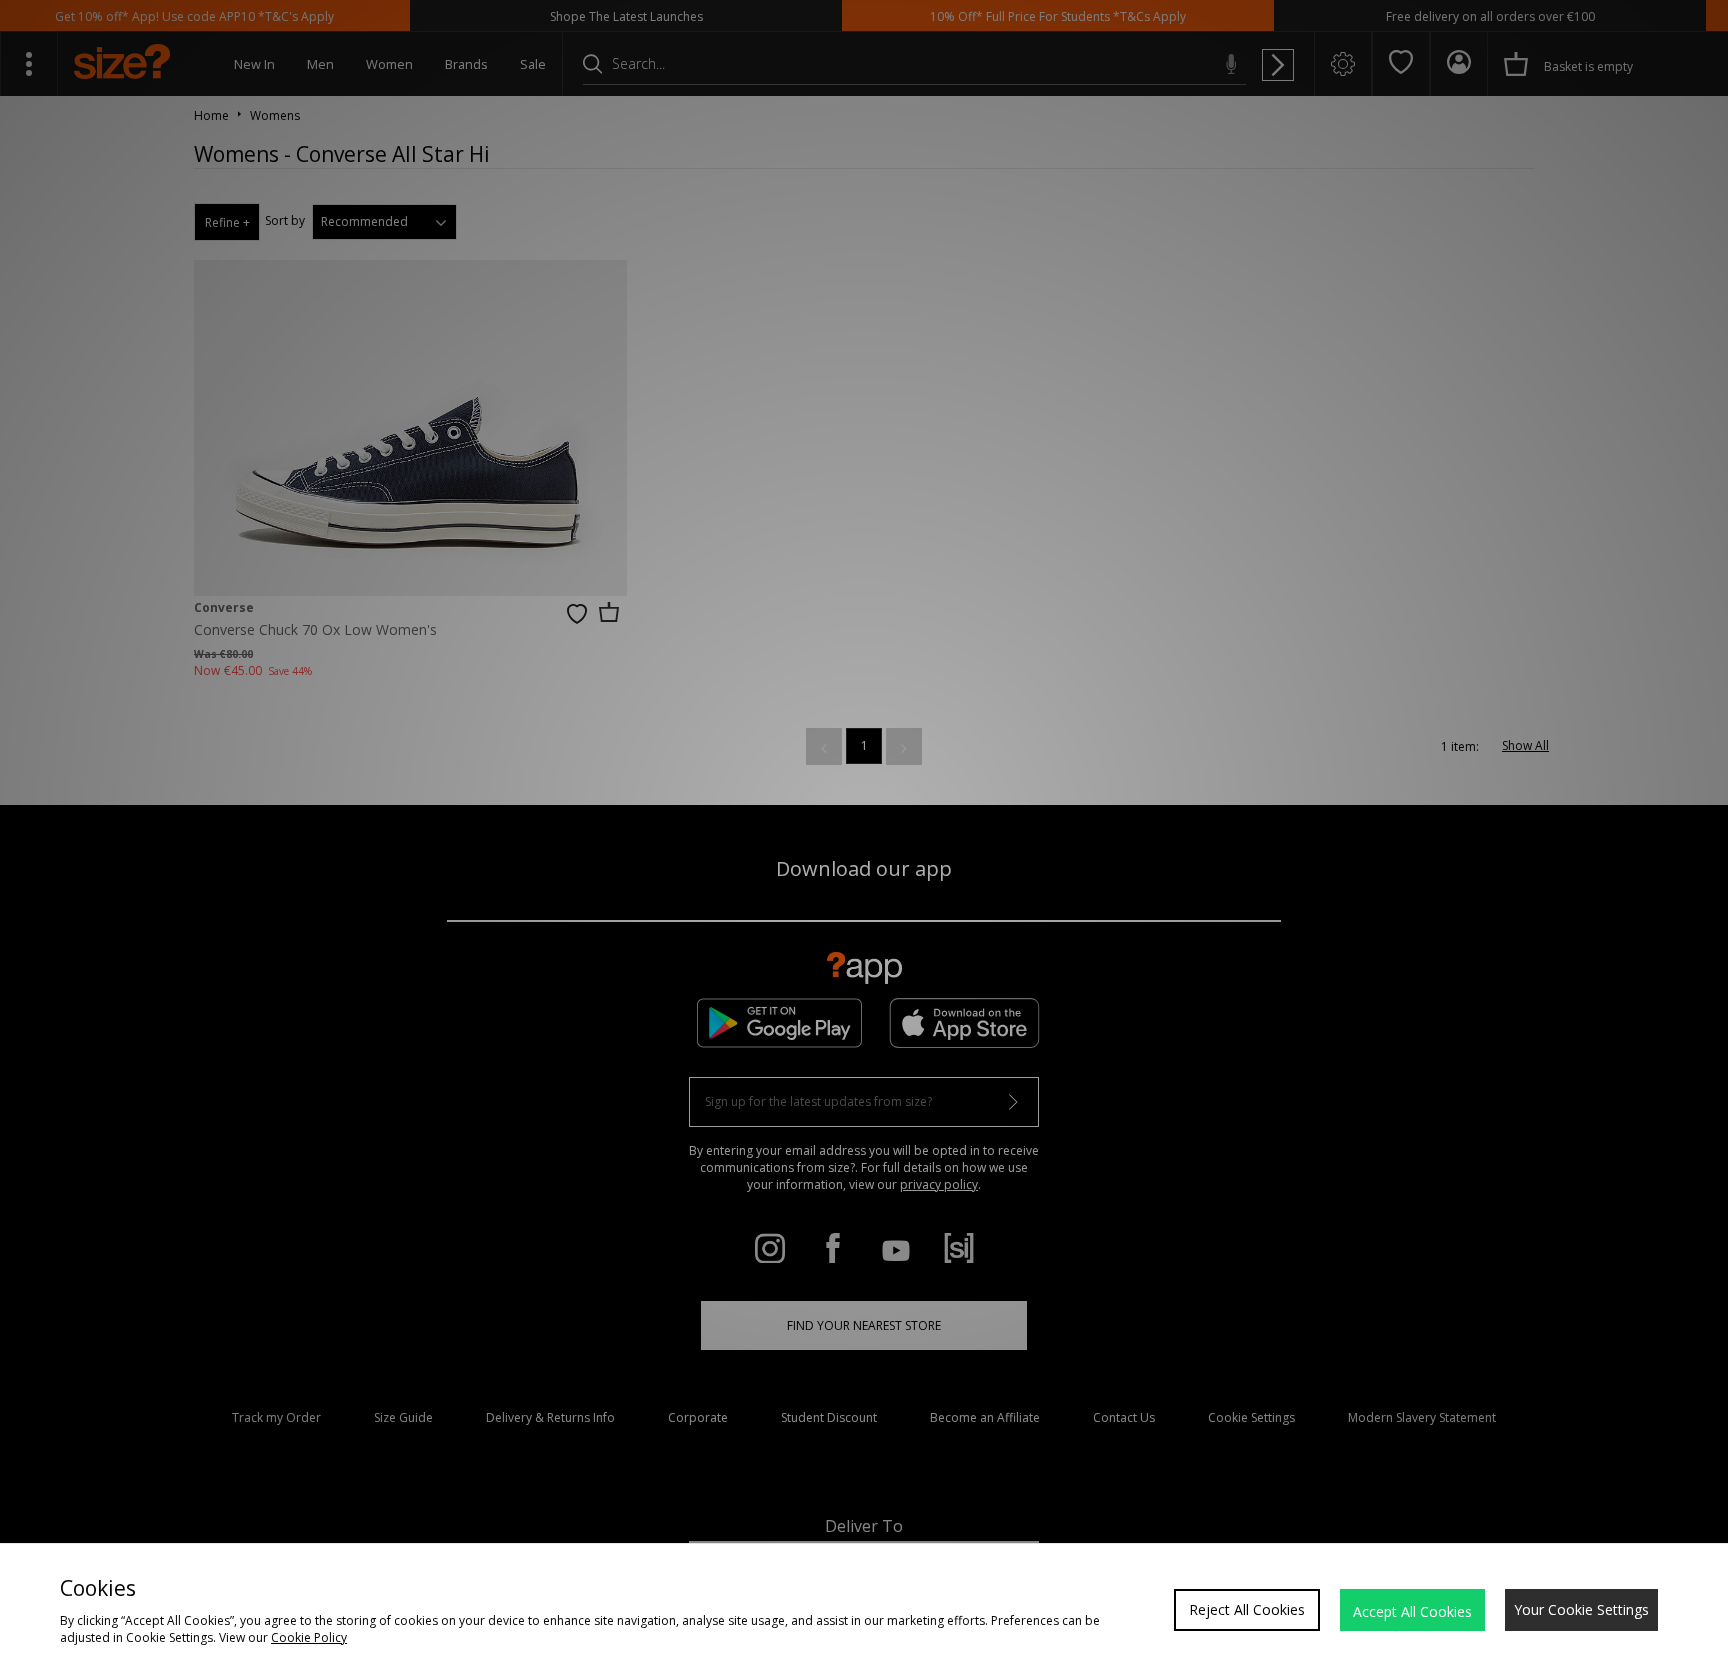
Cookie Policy (309, 1637)
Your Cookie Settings (1581, 1609)
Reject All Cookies (1247, 1609)
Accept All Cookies (1412, 1611)
